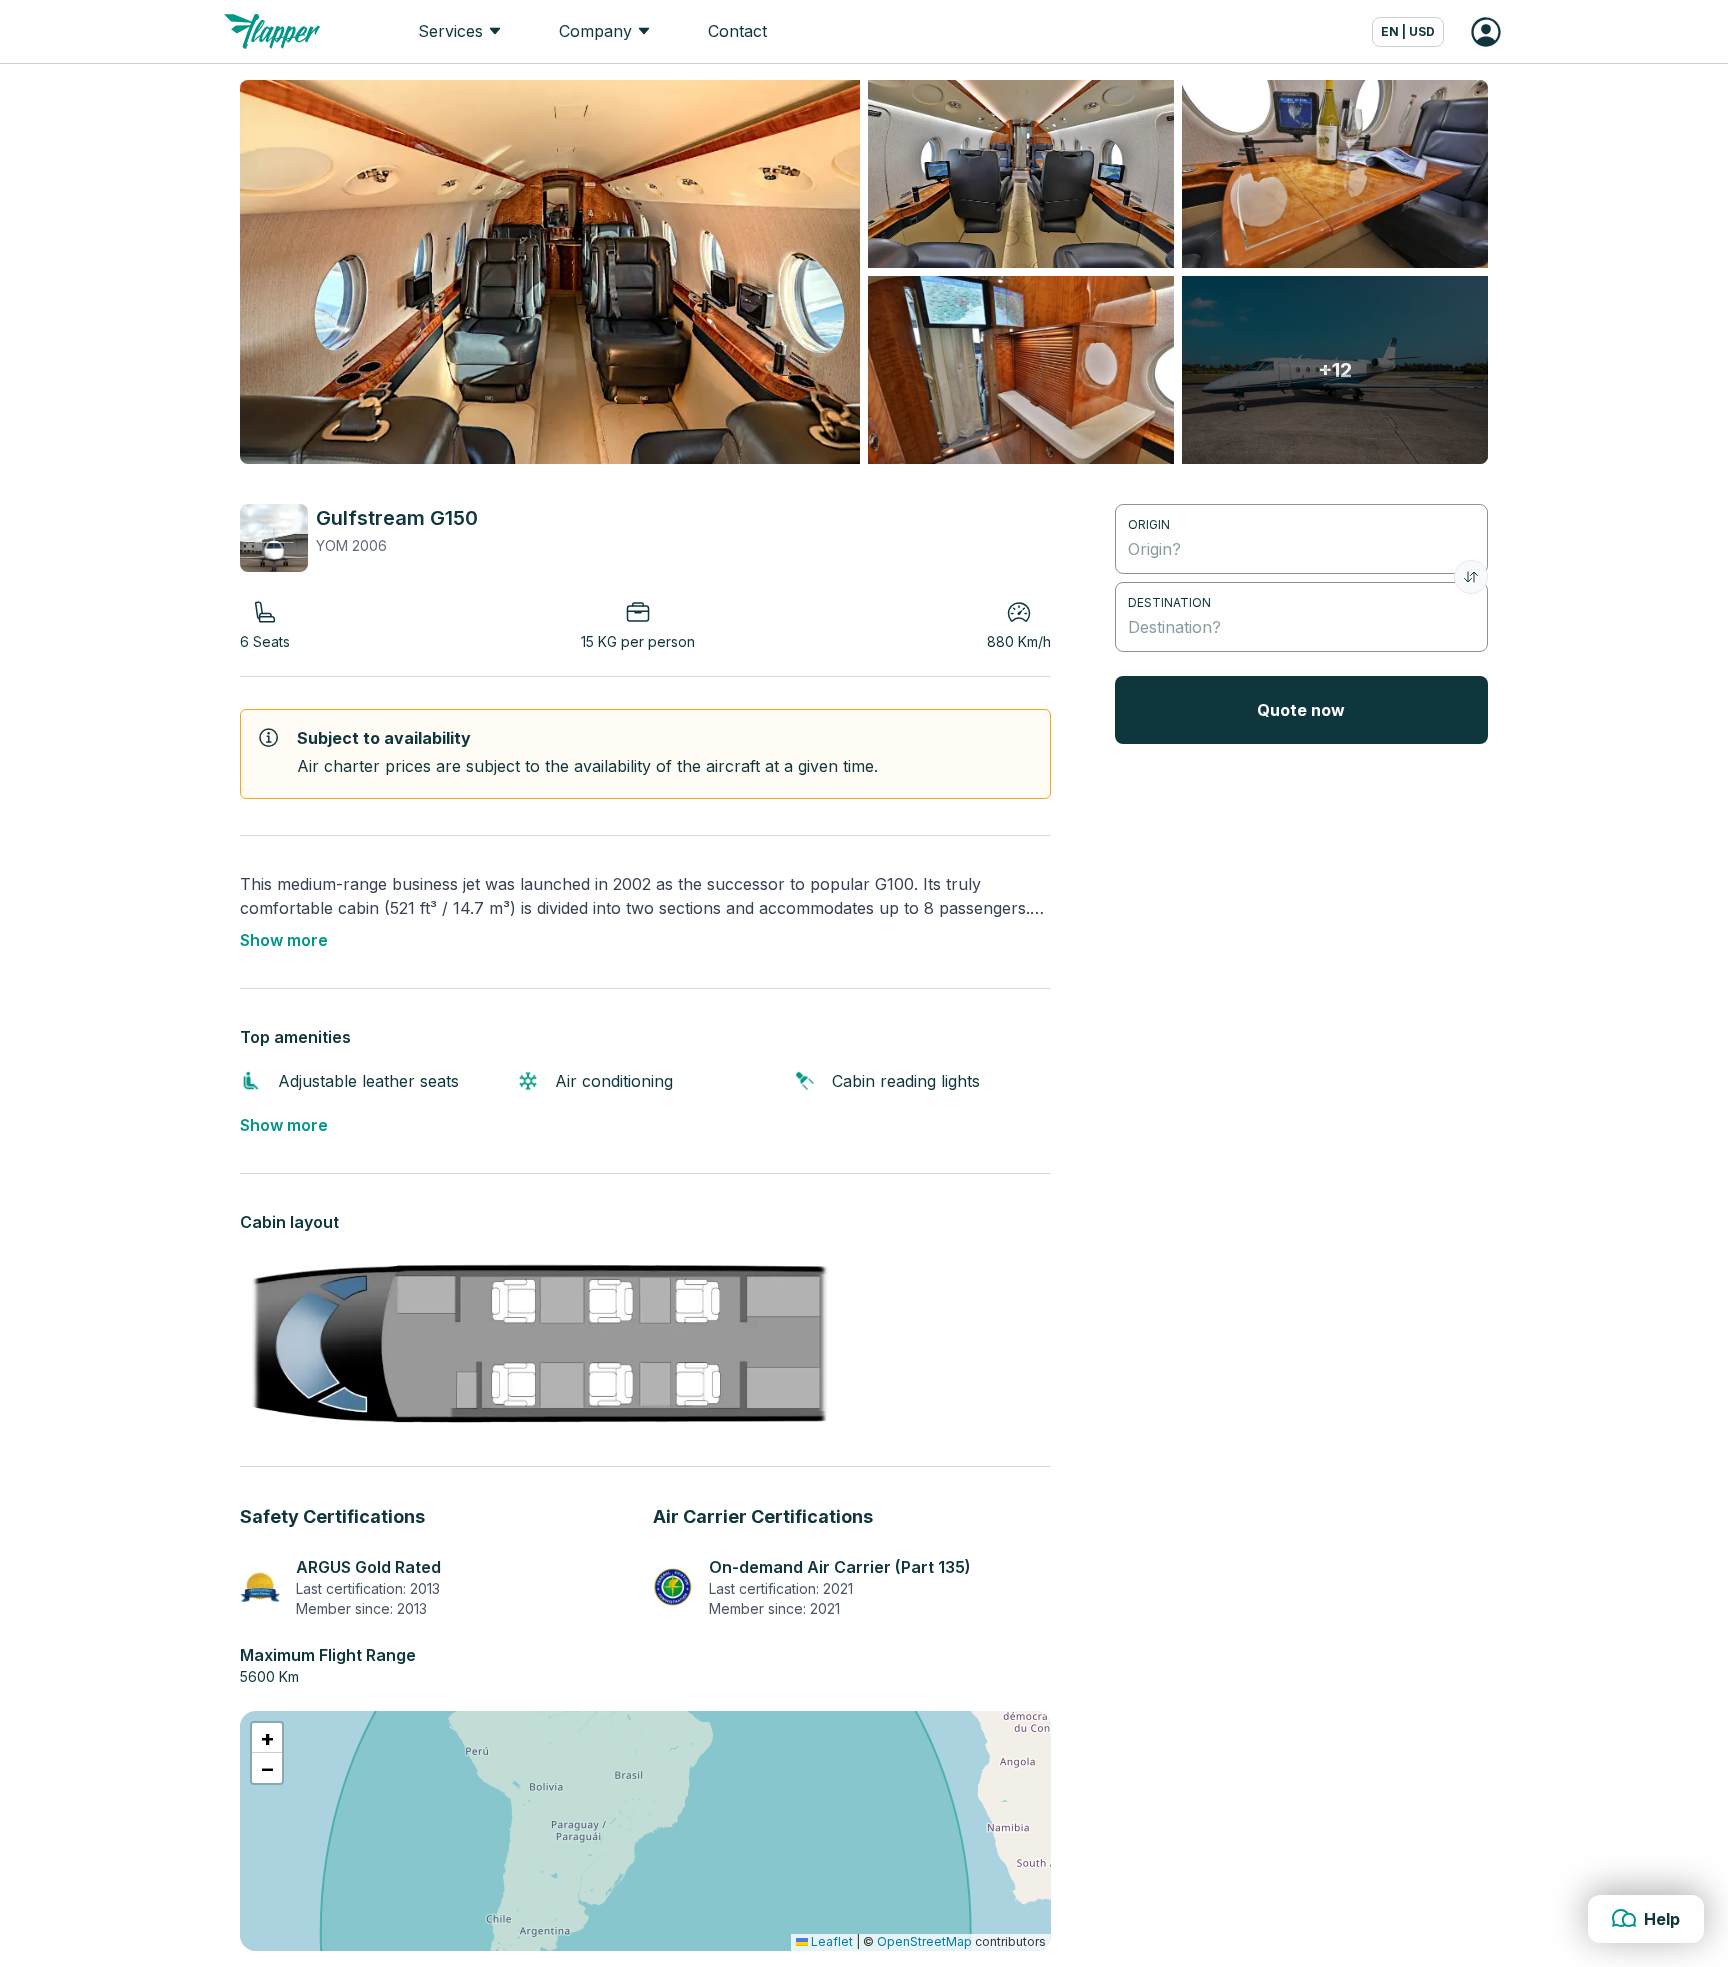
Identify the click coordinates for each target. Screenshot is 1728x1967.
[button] (267, 1738)
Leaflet (830, 1941)
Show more (284, 940)
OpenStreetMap (924, 1941)
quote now (1301, 710)
